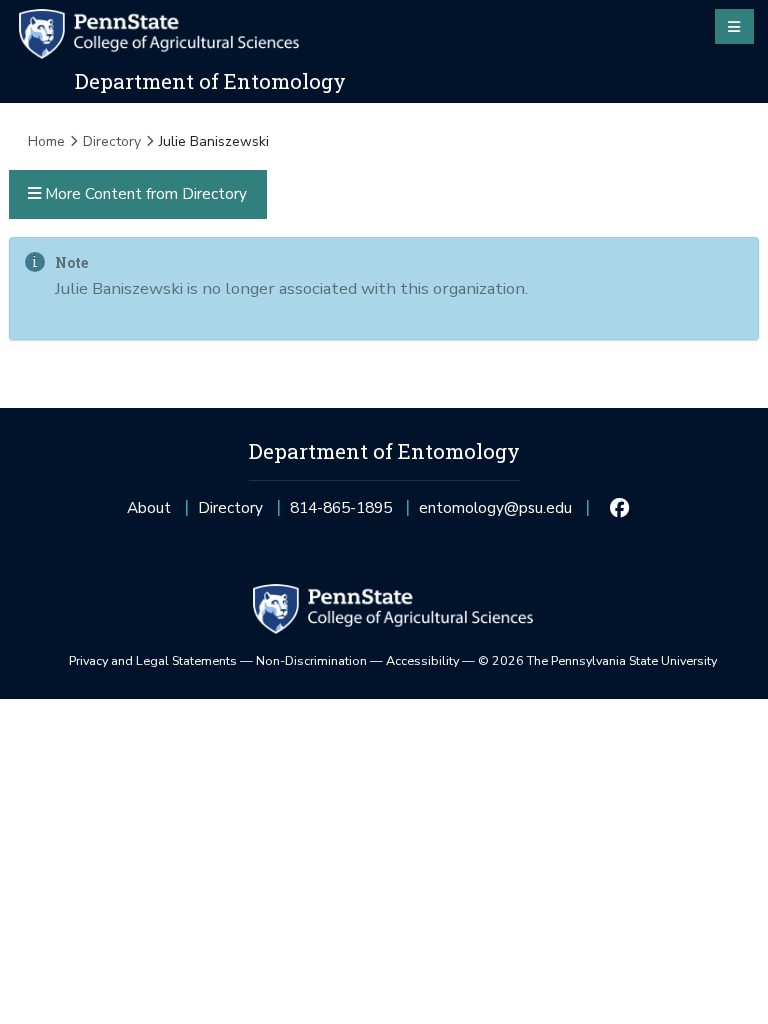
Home (46, 141)
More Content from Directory (144, 193)
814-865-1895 (341, 513)
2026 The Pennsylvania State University (597, 660)
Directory (112, 141)
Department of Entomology (210, 81)
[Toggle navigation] (734, 26)
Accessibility (422, 660)
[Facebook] (620, 508)
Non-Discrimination (311, 660)
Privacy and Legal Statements (153, 660)
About (149, 507)
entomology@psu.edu (495, 513)
